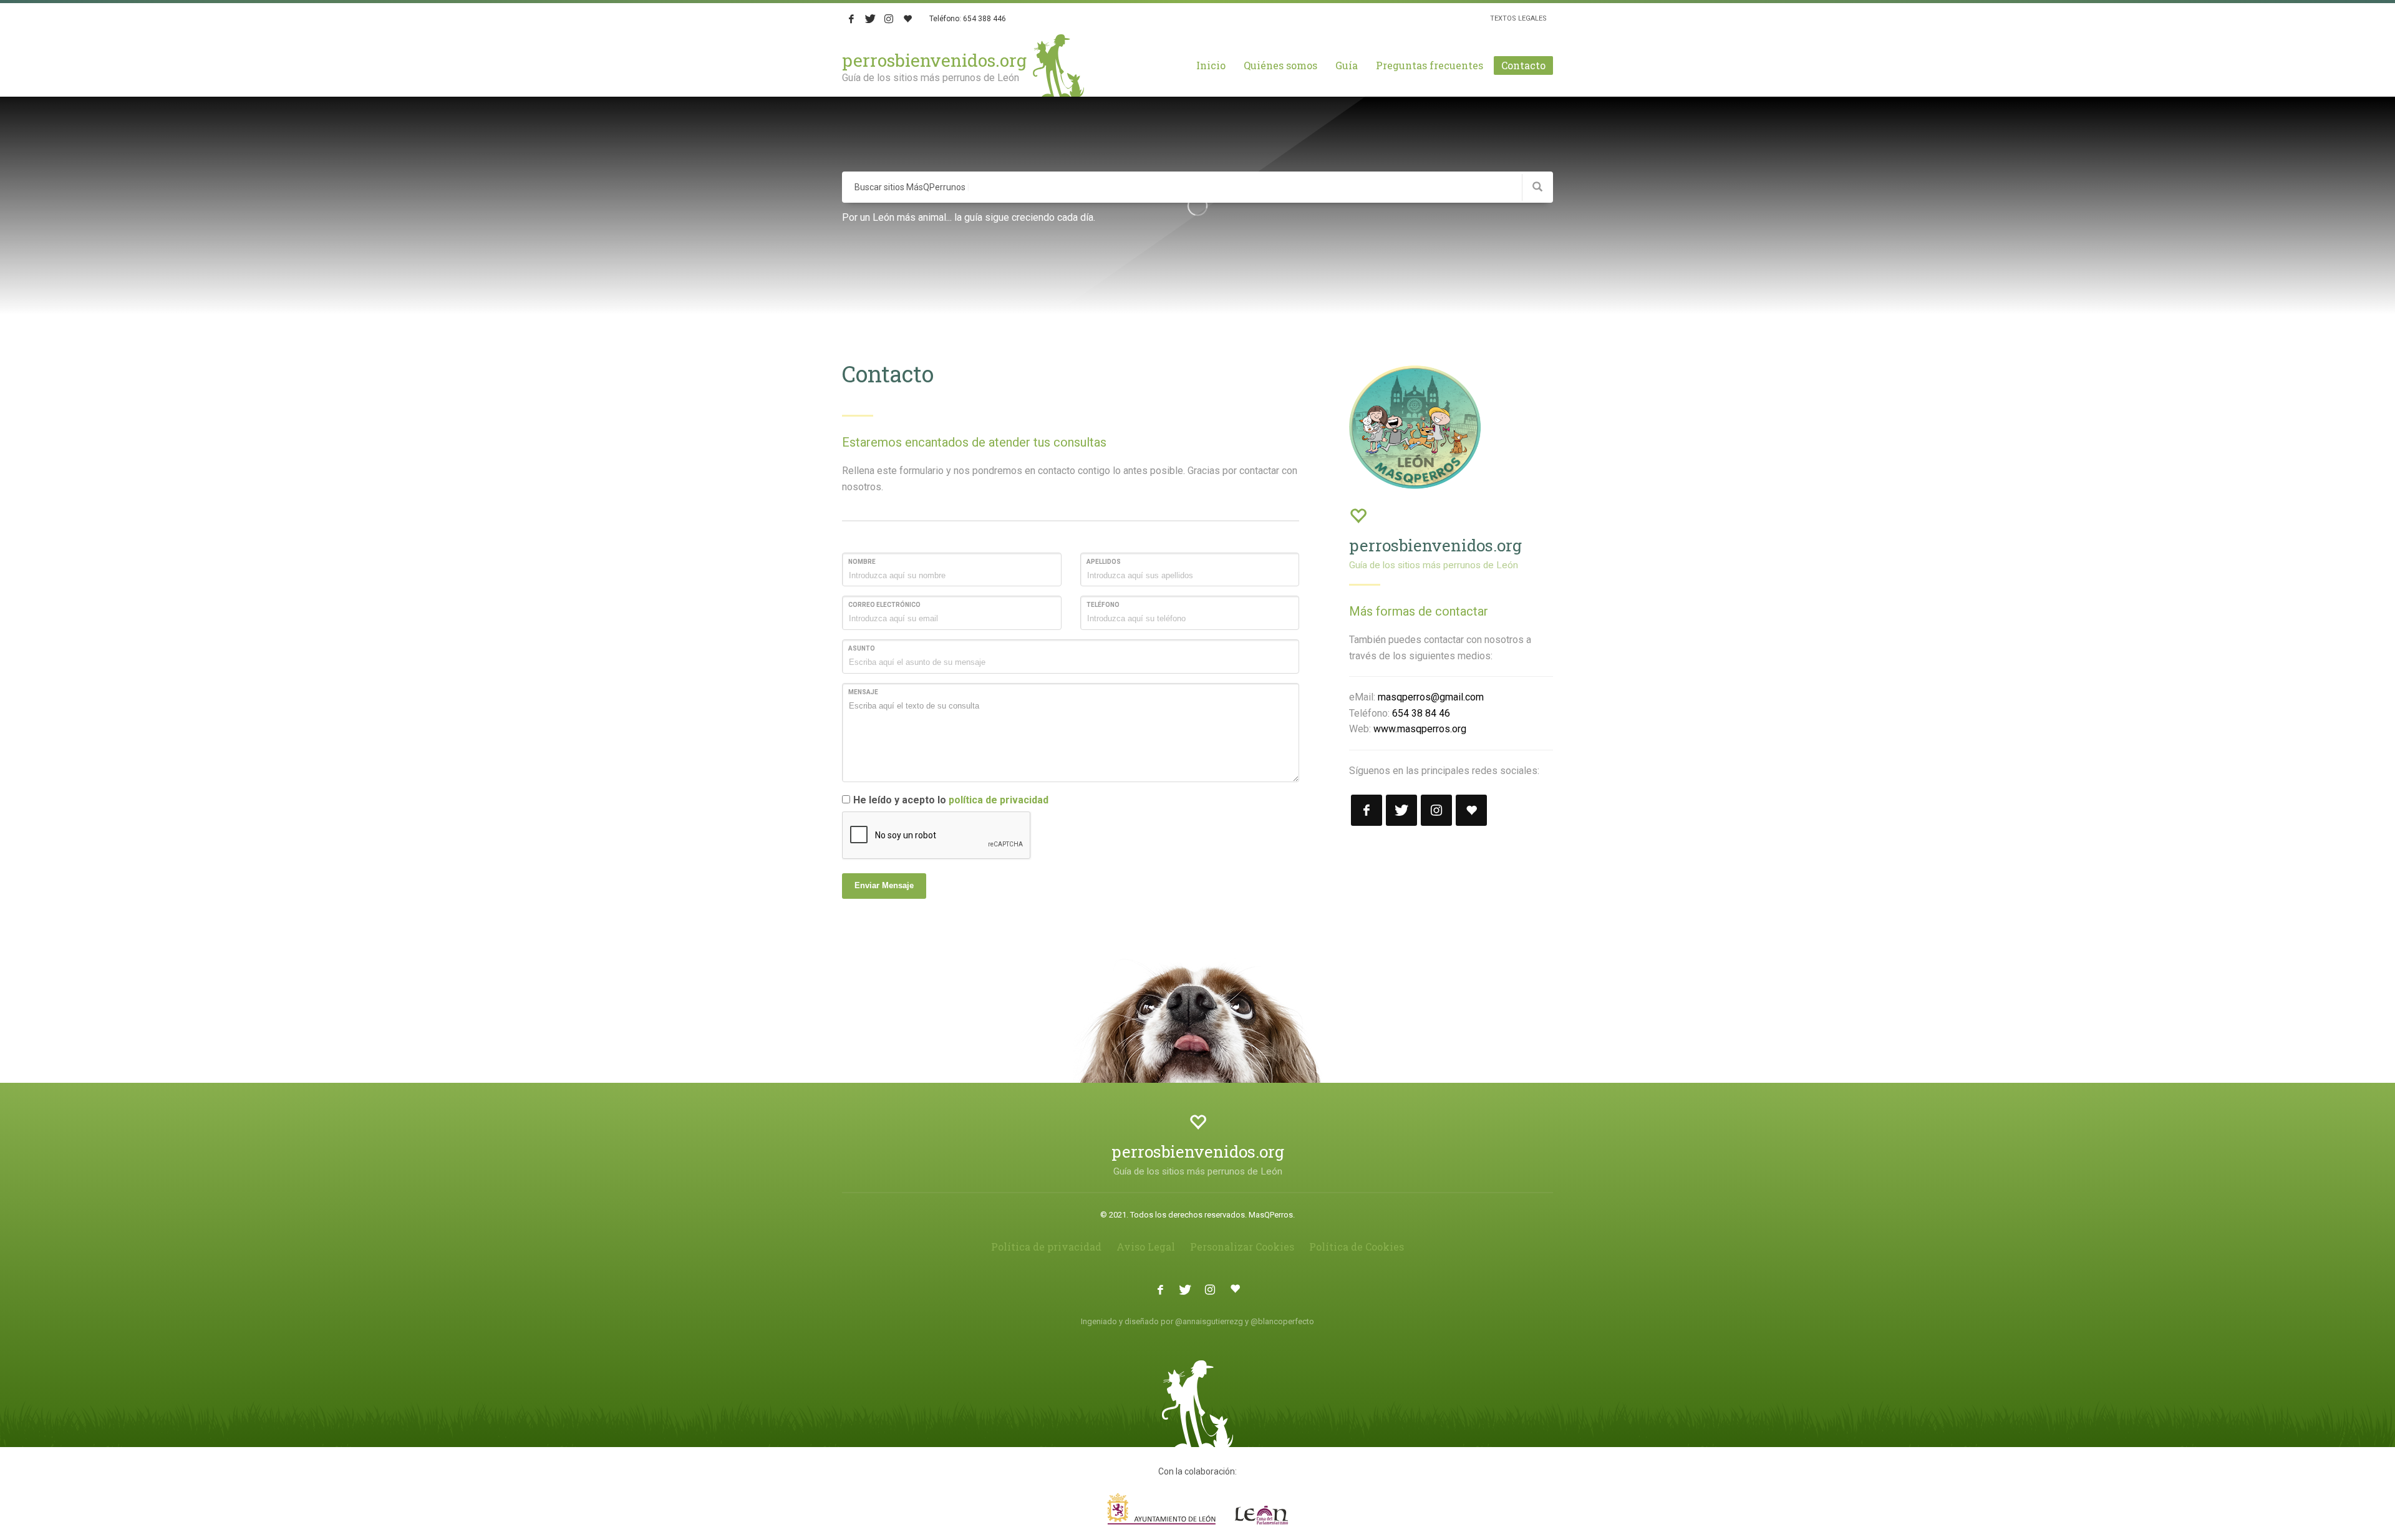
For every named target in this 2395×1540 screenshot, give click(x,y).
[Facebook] (851, 19)
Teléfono (1103, 605)
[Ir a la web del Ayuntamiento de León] (1197, 1509)
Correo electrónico (884, 605)
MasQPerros (1271, 1215)
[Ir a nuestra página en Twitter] (1401, 810)
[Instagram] (889, 19)
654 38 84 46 (1421, 713)
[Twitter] (870, 19)
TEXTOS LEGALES (1518, 18)
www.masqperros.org (1420, 729)
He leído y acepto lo (951, 800)
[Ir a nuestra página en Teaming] (1471, 810)
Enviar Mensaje (884, 885)
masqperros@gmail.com (1431, 697)
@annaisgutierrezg (1209, 1321)
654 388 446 (985, 19)
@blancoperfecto (1282, 1321)
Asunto (862, 648)
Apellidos (1104, 562)
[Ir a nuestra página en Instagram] (1436, 810)
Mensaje (863, 692)
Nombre (862, 562)
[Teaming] (907, 19)
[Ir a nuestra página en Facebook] (1367, 810)
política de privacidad (999, 800)
